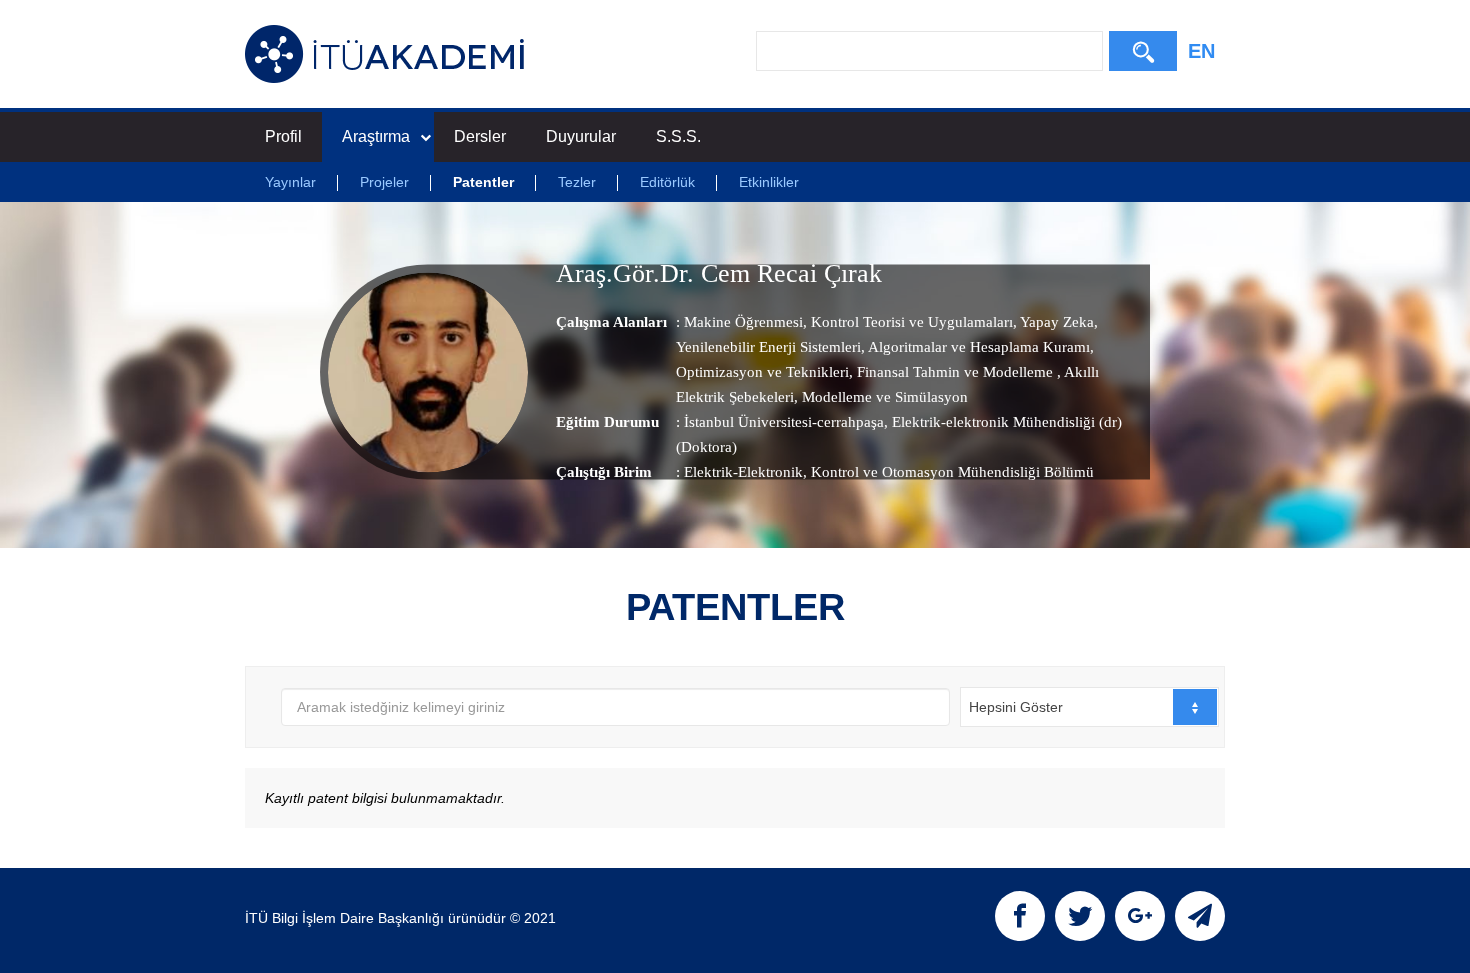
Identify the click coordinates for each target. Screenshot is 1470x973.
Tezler (577, 182)
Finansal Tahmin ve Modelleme (955, 371)
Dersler (480, 136)
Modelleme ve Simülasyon (883, 396)
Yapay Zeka (1055, 321)
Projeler (384, 182)
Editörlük (667, 182)
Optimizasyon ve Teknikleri (762, 371)
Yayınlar (290, 182)
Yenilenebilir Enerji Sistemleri (768, 346)
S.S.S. (678, 136)
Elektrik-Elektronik (743, 471)
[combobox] (1089, 707)
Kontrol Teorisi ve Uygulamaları (910, 321)
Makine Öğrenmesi (743, 321)
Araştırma (376, 136)
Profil (283, 136)
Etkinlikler (769, 182)
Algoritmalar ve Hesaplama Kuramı (977, 346)
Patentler (483, 182)
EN (1201, 51)
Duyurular (581, 136)
